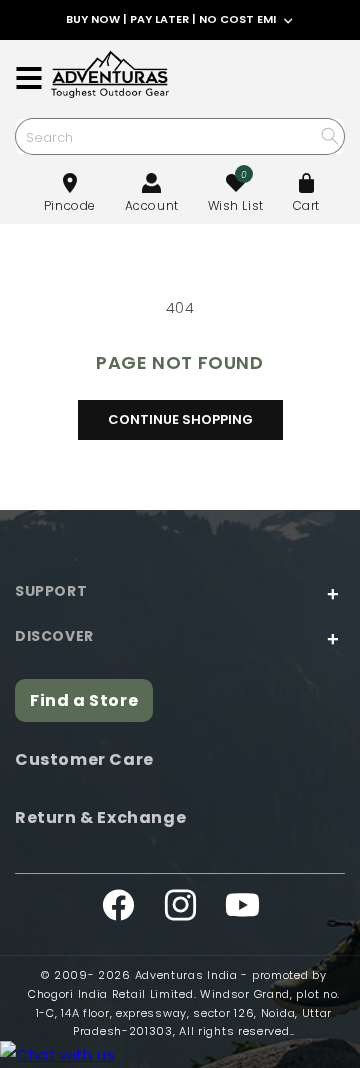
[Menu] (29, 78)
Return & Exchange (100, 817)
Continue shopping (180, 419)
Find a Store (84, 700)
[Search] (329, 135)
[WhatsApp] (57, 1054)
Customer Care (84, 759)
